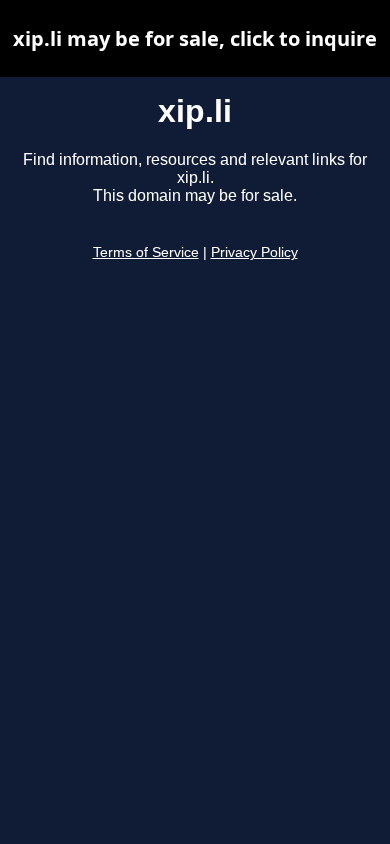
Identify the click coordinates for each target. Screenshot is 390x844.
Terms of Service (146, 252)
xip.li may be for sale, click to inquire (195, 38)
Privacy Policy (254, 252)
